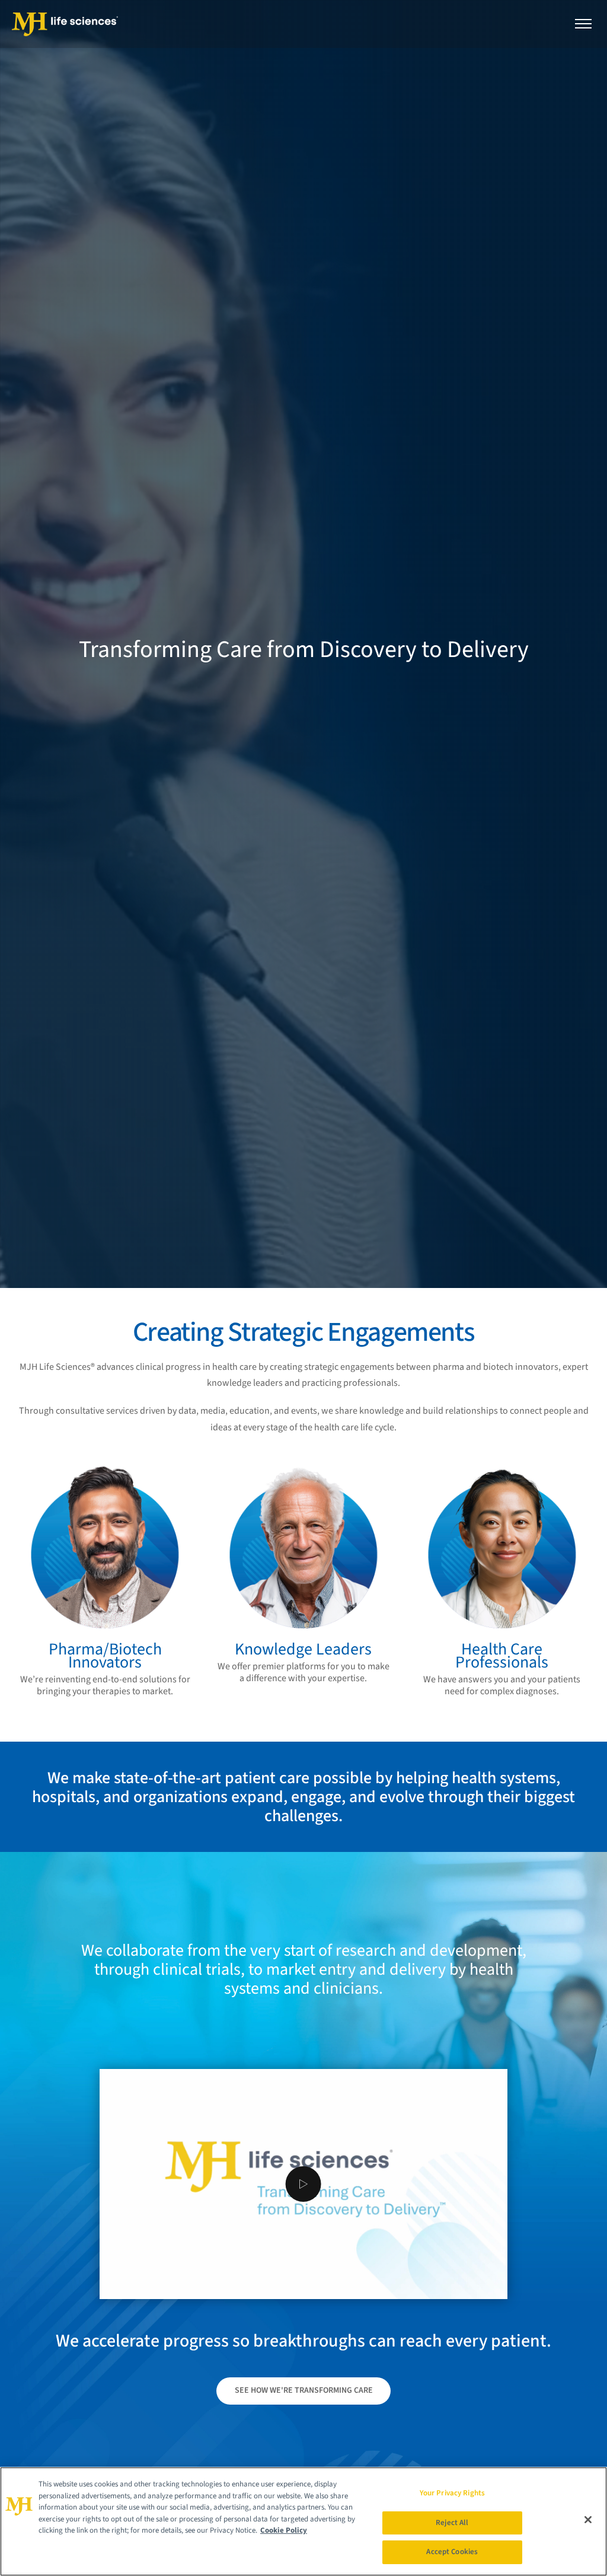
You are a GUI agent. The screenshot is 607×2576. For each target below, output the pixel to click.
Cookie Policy (284, 2530)
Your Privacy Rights (452, 2493)
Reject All (452, 2523)
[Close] (588, 2520)
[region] (303, 2521)
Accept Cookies (452, 2552)
